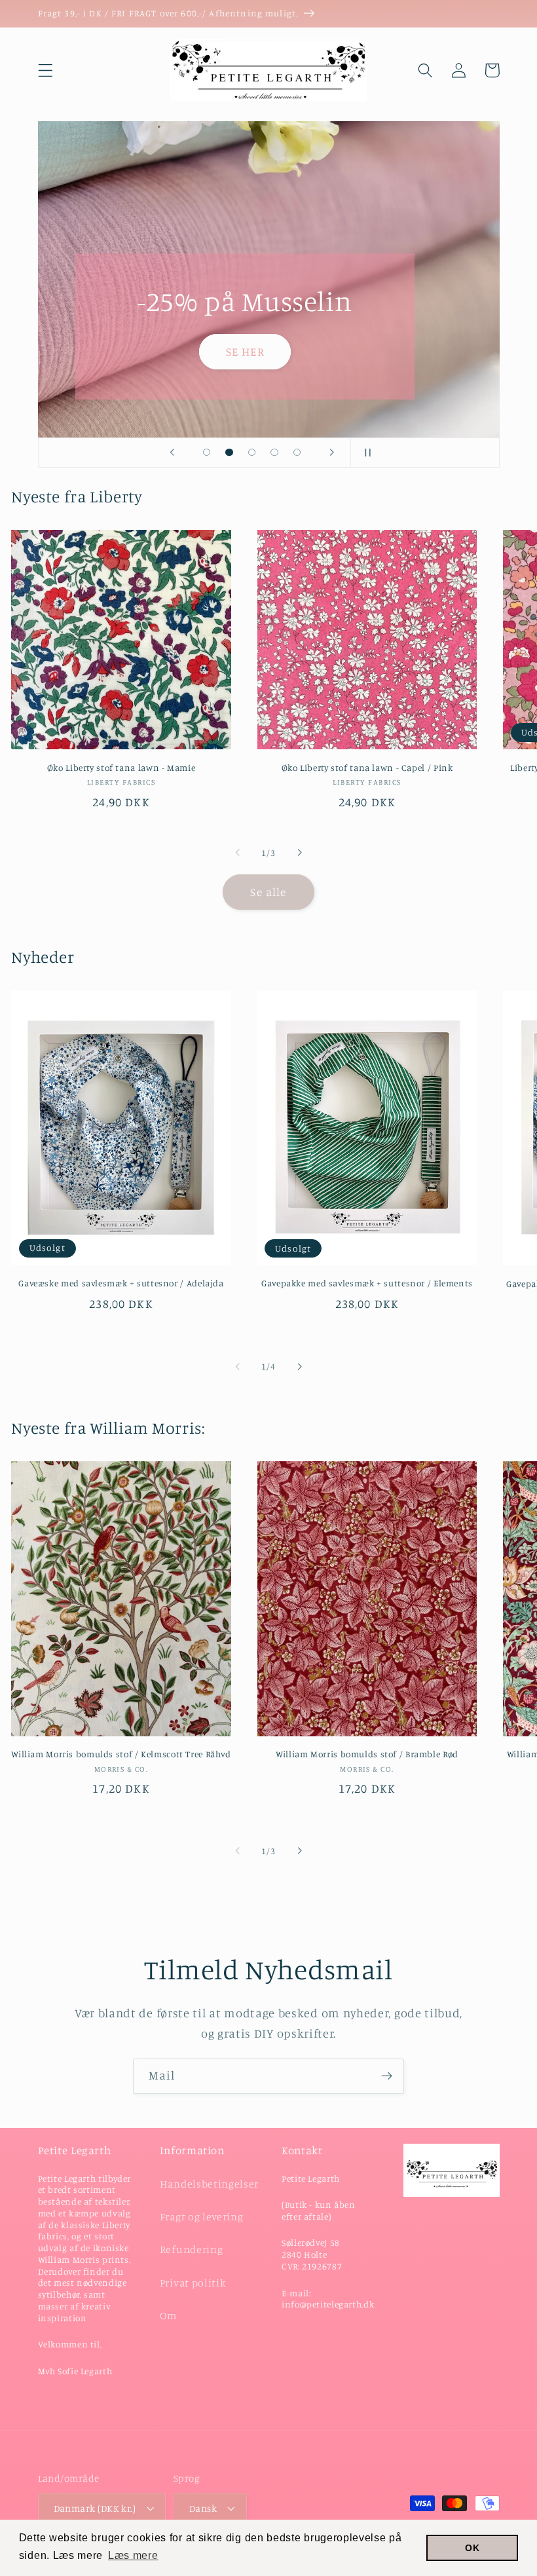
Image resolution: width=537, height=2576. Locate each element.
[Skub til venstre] (238, 853)
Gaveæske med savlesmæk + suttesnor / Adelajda (121, 1283)
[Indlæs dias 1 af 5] (207, 452)
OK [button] (472, 2548)
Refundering (192, 2249)
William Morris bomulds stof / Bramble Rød (367, 1754)
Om (168, 2315)
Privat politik (193, 2283)
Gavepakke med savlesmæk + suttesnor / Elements (367, 1283)
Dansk (203, 2508)
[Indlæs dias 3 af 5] (252, 452)
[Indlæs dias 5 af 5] (297, 452)
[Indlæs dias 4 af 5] (275, 452)
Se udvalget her (168, 351)
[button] (46, 70)
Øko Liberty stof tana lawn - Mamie (121, 768)
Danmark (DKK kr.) (95, 2508)
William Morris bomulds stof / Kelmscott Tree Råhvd (121, 1754)
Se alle (268, 892)
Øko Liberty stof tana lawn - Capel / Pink (367, 768)
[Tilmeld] (387, 2076)
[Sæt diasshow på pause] (365, 453)
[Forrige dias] (172, 453)
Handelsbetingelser (209, 2184)
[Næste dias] (332, 453)
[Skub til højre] (299, 853)
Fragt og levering (202, 2216)
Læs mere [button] (133, 2555)
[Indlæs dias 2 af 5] (230, 452)
